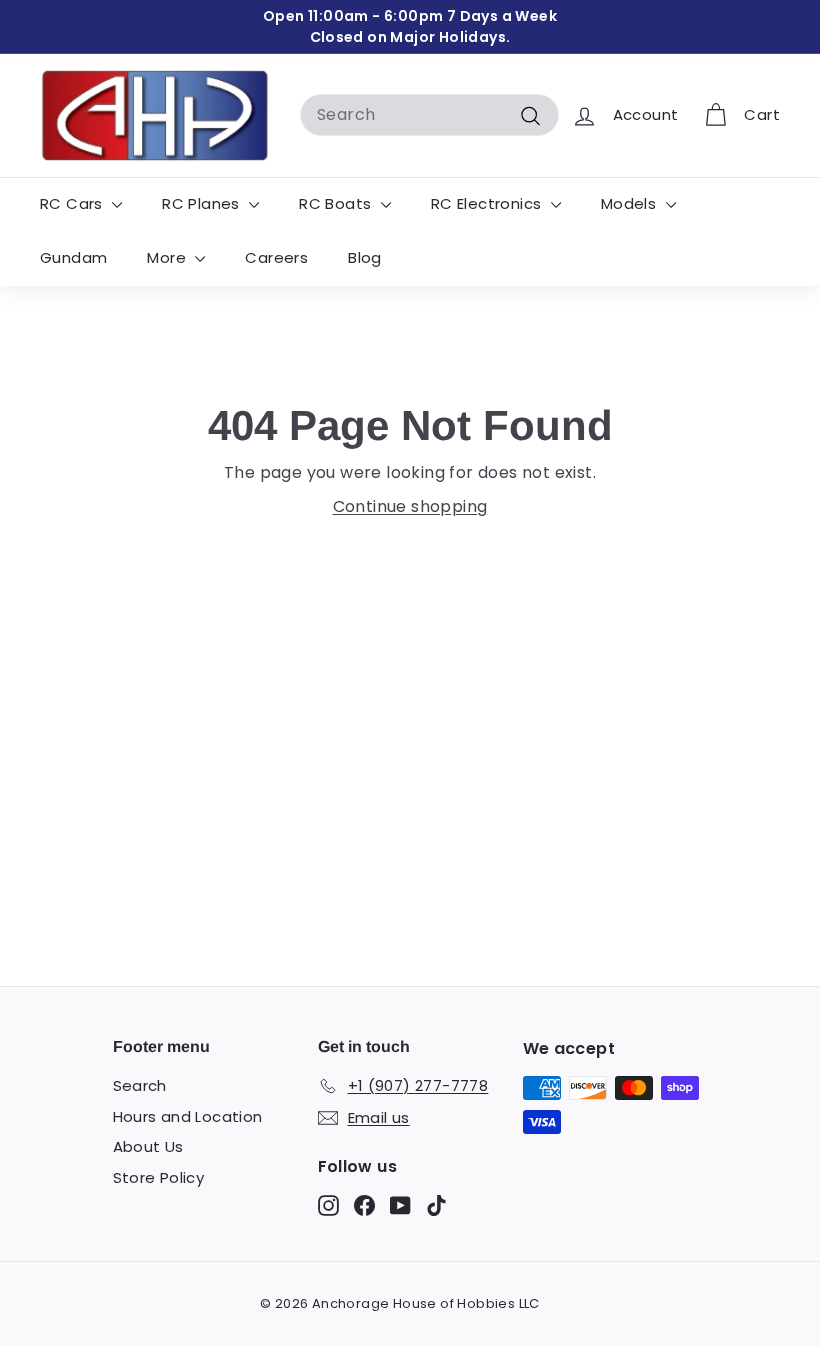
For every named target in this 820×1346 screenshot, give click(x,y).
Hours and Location (188, 1116)
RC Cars (73, 203)
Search (140, 1085)
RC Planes (203, 203)
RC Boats (337, 203)
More (168, 257)
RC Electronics (488, 203)
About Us (148, 1146)
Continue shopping (410, 506)
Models (631, 203)
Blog (365, 257)
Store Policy (159, 1177)
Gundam (73, 257)
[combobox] (429, 115)
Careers (276, 257)
